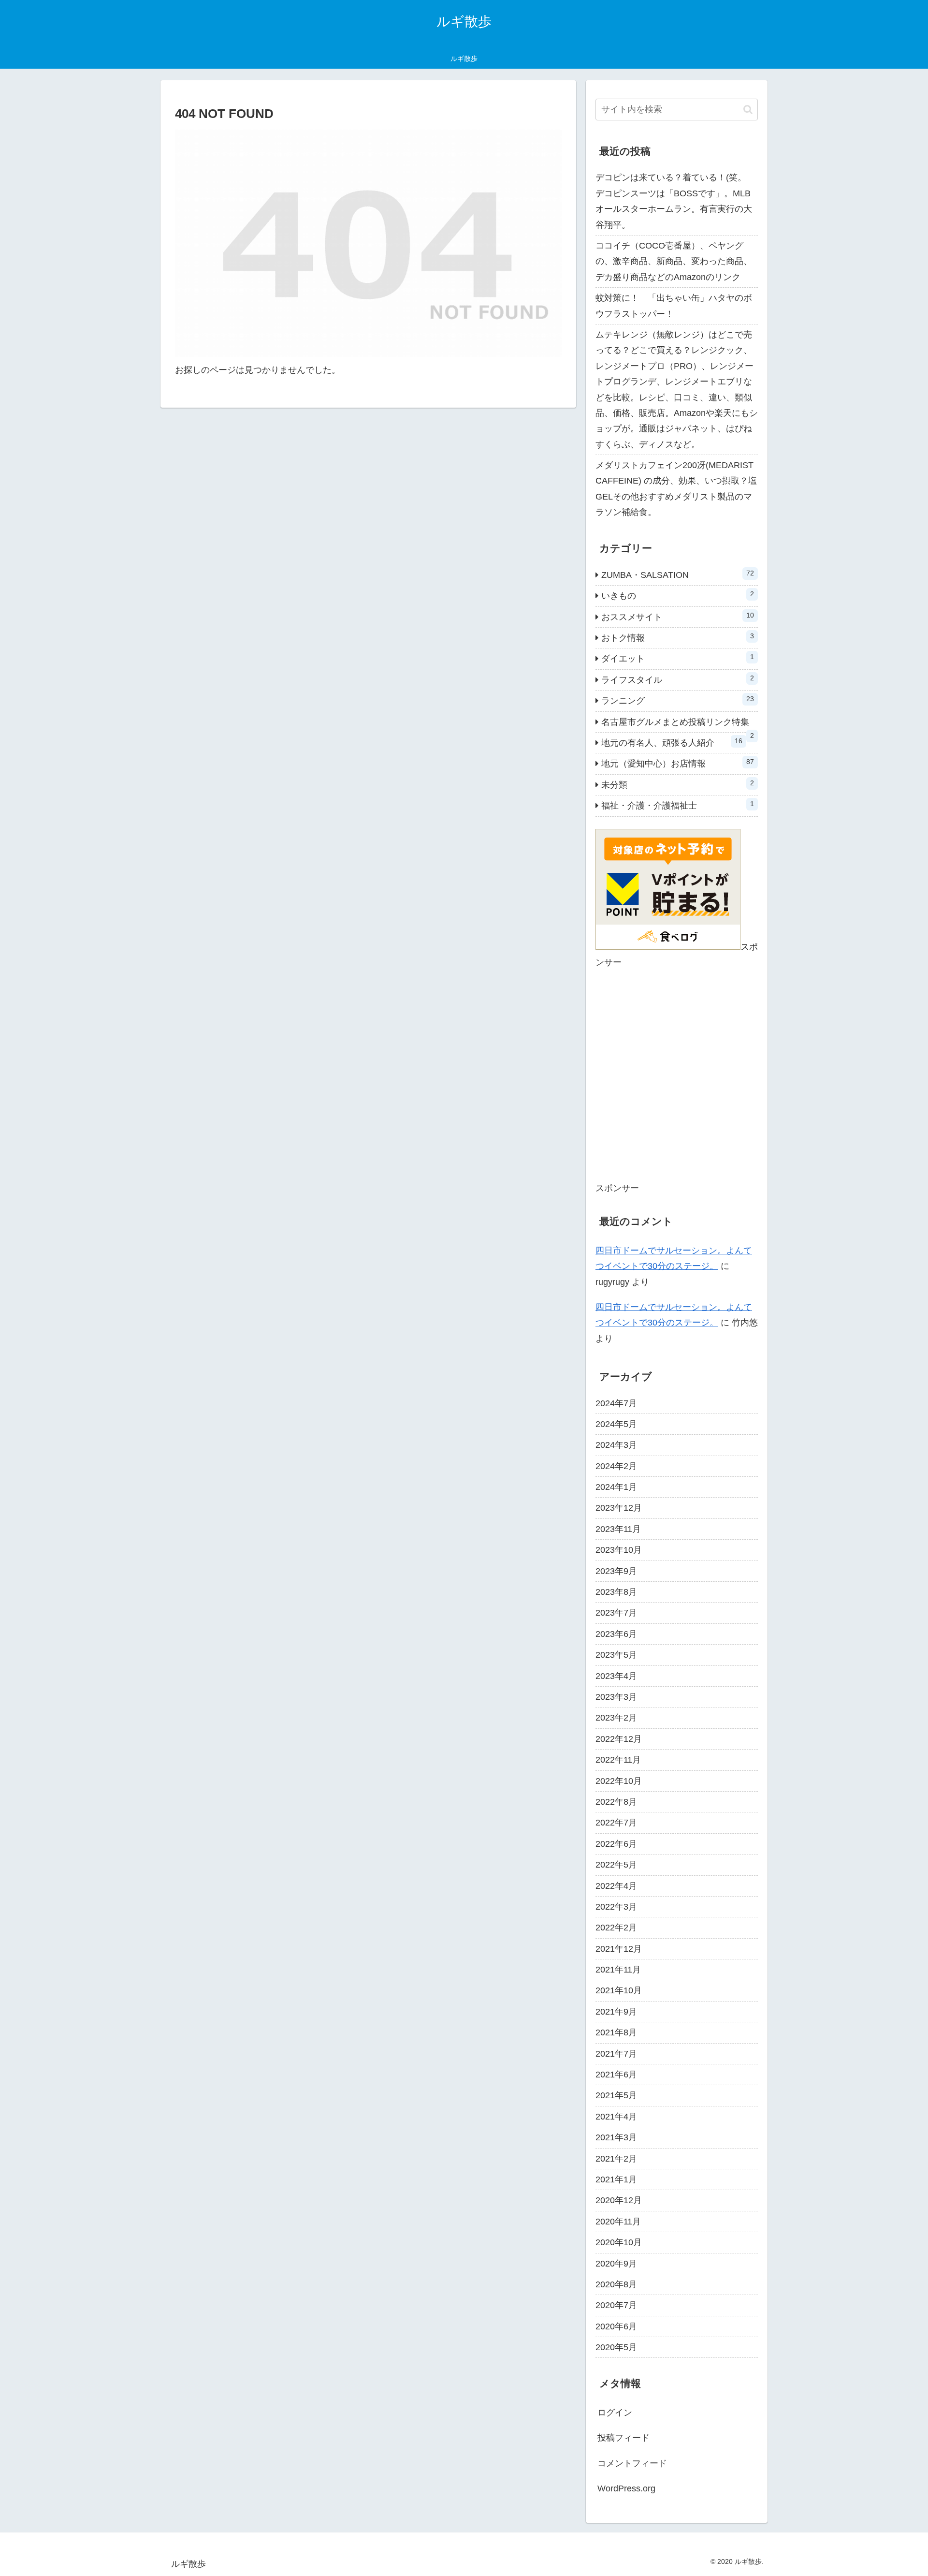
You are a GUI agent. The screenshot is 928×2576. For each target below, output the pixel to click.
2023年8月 (616, 1592)
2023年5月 (616, 1655)
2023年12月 (619, 1508)
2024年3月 (616, 1445)
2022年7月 (616, 1823)
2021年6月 (616, 2075)
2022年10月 (619, 1781)
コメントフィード (632, 2463)
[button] (748, 110)
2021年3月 (616, 2137)
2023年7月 (616, 1613)
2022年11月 (618, 1760)
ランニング (678, 700)
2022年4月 (616, 1886)
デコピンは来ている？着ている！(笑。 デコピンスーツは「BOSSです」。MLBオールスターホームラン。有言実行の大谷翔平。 (675, 201)
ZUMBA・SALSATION (678, 574)
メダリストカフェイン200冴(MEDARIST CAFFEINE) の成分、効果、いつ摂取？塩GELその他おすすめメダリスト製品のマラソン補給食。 (676, 489)
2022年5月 (616, 1865)
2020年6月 (616, 2326)
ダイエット (678, 658)
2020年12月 (619, 2200)
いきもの (678, 595)
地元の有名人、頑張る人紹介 (672, 742)
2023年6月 (616, 1634)
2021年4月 (616, 2117)
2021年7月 (616, 2054)
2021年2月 (616, 2159)
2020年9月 (616, 2264)
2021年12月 (619, 1949)
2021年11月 (618, 1970)
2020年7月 (616, 2305)
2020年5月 (616, 2347)
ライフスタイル (678, 679)
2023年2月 (616, 1718)
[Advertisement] (677, 1082)
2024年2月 (616, 1466)
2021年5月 (616, 2095)
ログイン (615, 2413)
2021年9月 (616, 2012)
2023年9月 (616, 1571)
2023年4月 (616, 1676)
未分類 (678, 784)
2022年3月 (616, 1907)
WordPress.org (626, 2488)
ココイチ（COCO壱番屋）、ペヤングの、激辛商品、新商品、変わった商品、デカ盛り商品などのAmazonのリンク (674, 261)
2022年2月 (616, 1928)
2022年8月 (616, 1802)
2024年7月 (616, 1403)
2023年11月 (618, 1529)
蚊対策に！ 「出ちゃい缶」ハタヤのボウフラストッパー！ (674, 306)
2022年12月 (619, 1739)
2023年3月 (616, 1697)
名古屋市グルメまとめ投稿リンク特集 (678, 725)
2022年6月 (616, 1844)
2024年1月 (616, 1487)
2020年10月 (619, 2242)
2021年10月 (619, 1990)
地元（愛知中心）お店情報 (678, 763)
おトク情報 (678, 637)
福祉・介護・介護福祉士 (678, 805)
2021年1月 (616, 2179)
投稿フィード (623, 2438)
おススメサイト (678, 617)
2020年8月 (616, 2284)
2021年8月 (616, 2032)
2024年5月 (616, 1424)
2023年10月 (619, 1550)
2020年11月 (618, 2222)
